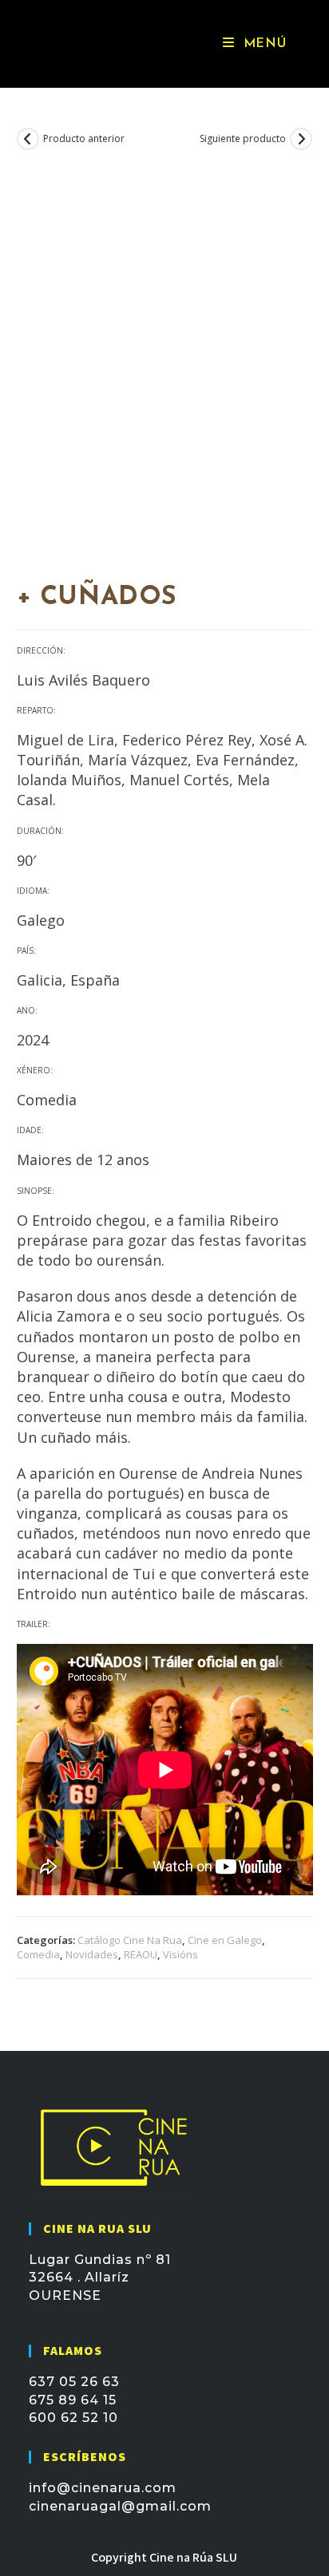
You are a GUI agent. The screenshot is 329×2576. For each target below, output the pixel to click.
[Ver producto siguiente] (301, 139)
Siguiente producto (243, 139)
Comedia (38, 1954)
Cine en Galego (225, 1940)
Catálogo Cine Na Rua (130, 1940)
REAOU (141, 1954)
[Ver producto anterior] (28, 139)
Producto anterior (84, 139)
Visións (180, 1954)
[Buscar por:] (302, 44)
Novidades (92, 1954)
